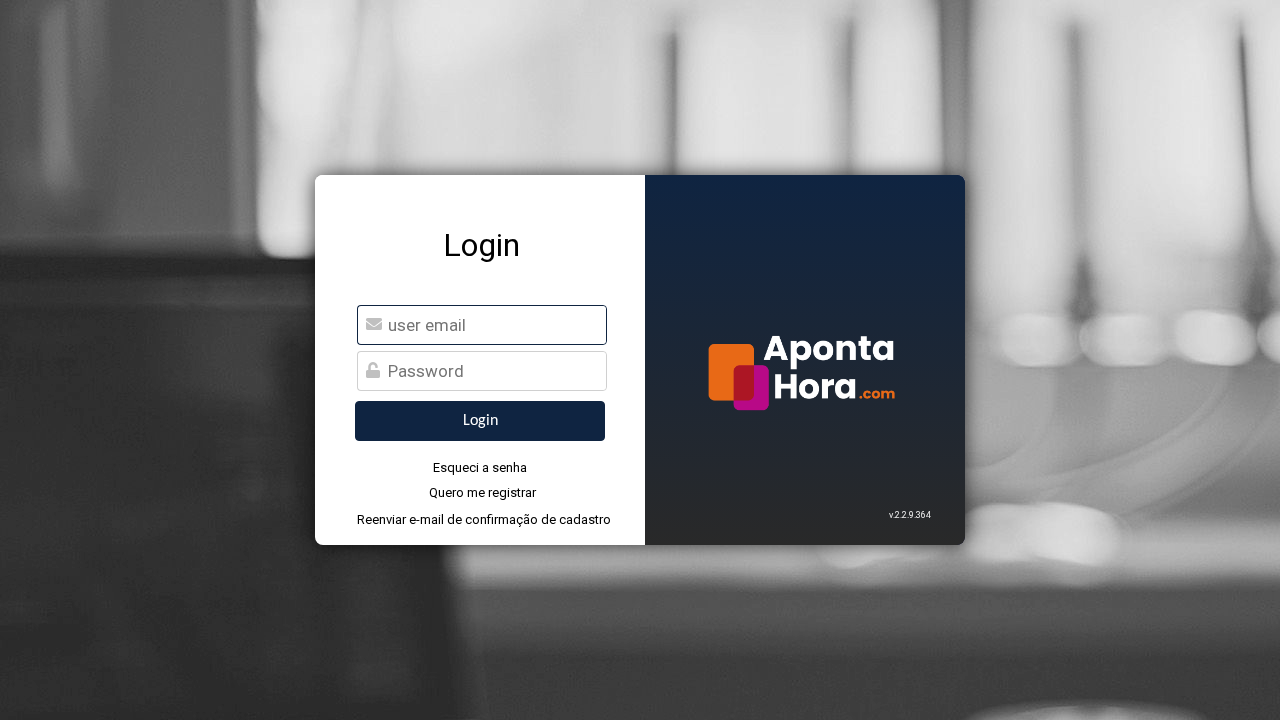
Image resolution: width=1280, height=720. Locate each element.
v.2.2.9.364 (910, 515)
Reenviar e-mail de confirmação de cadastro (482, 519)
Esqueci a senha (480, 467)
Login (481, 245)
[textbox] (494, 371)
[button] (480, 421)
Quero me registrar (482, 492)
